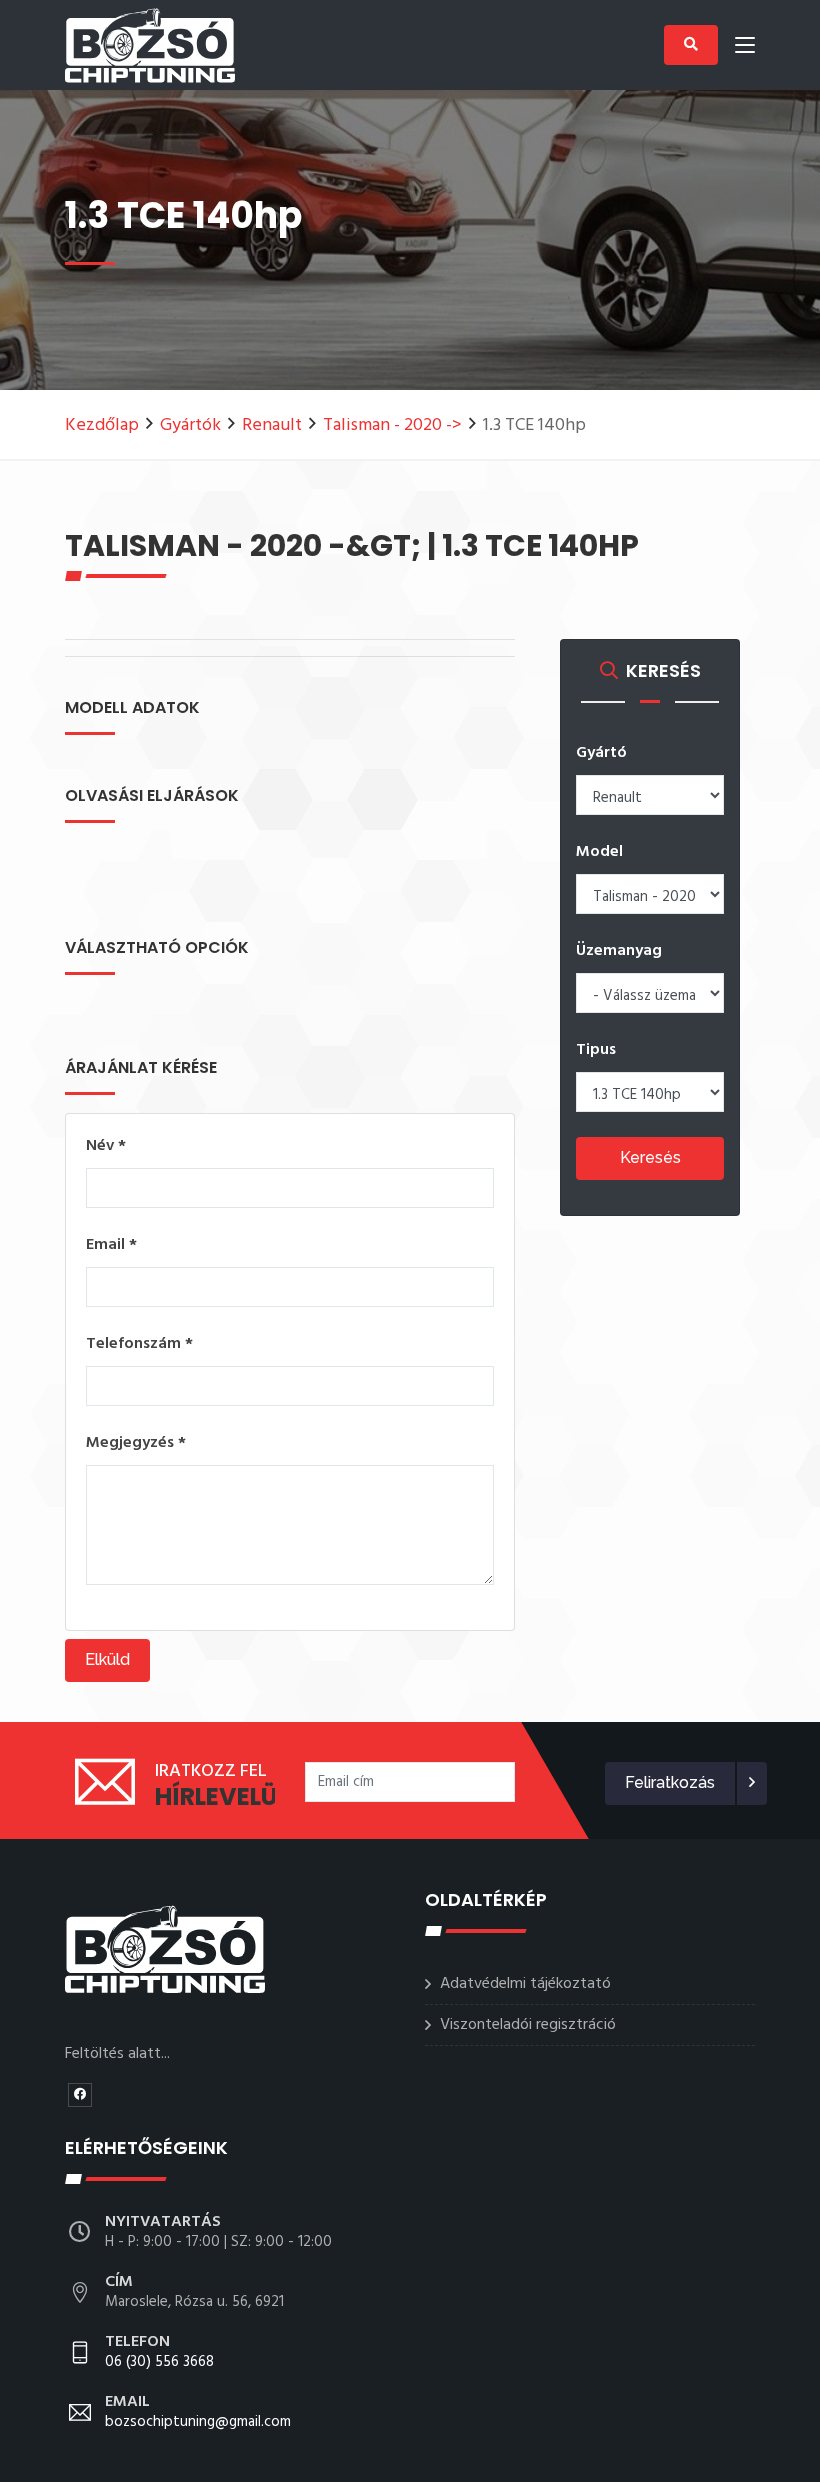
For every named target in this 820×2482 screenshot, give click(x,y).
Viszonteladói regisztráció (528, 2025)
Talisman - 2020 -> (392, 425)
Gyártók (190, 425)
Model (599, 852)
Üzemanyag (619, 951)
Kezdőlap (102, 425)
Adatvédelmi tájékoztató (525, 1984)
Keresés (650, 1157)
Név (106, 1146)
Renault (272, 425)
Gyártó (601, 753)
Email (111, 1245)
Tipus (596, 1050)
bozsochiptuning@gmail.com (198, 2413)
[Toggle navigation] (745, 49)
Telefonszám (139, 1344)
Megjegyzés (136, 1443)
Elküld (107, 1659)
